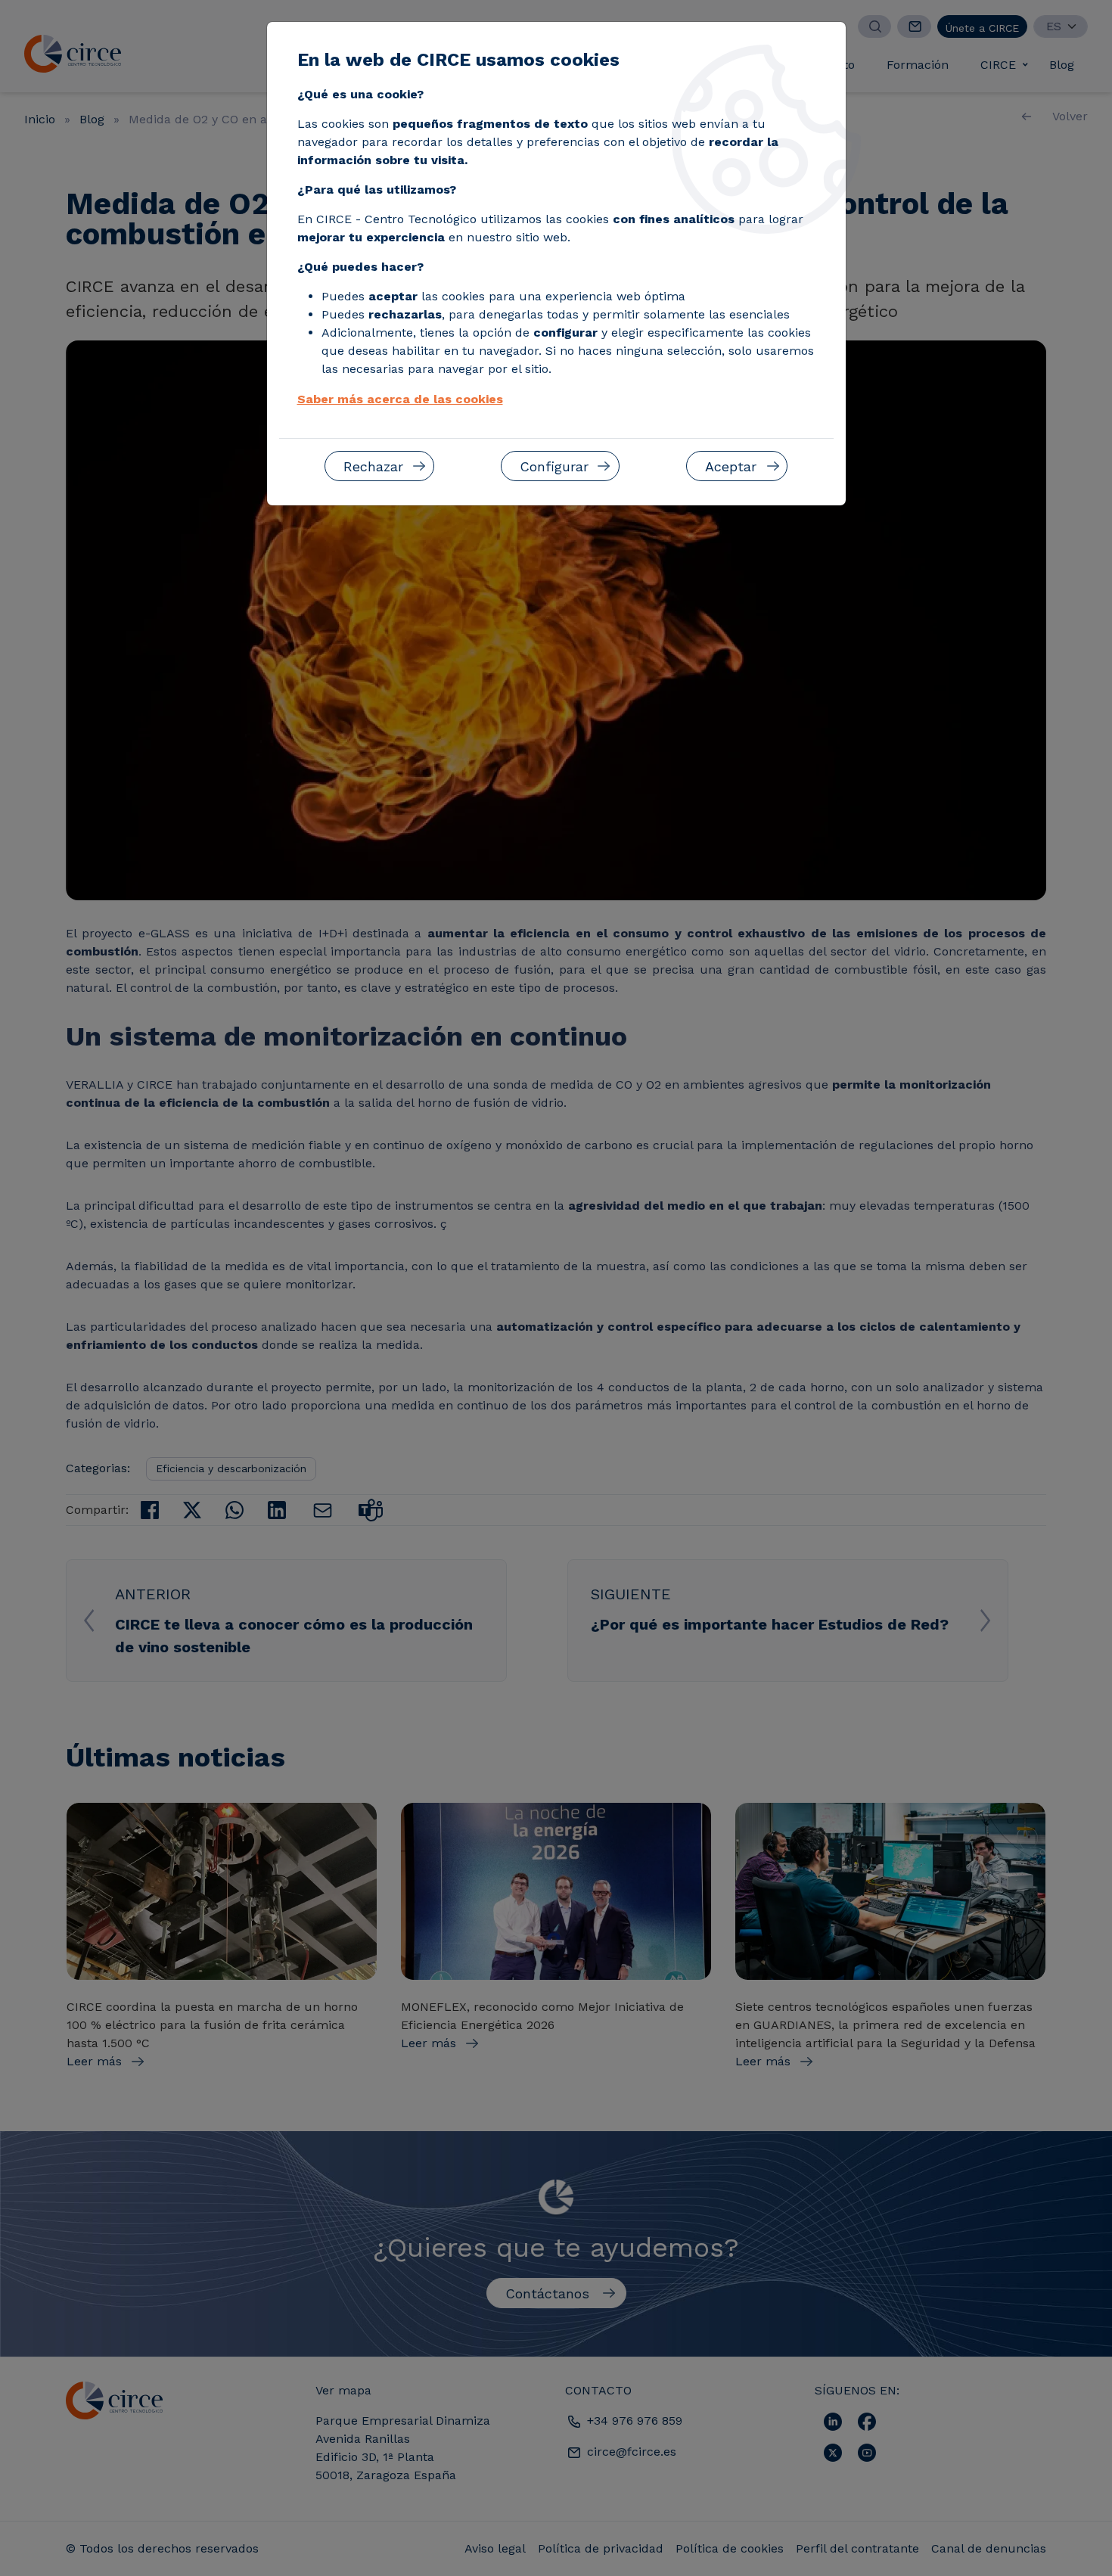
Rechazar (373, 466)
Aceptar (731, 466)
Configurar (554, 466)
